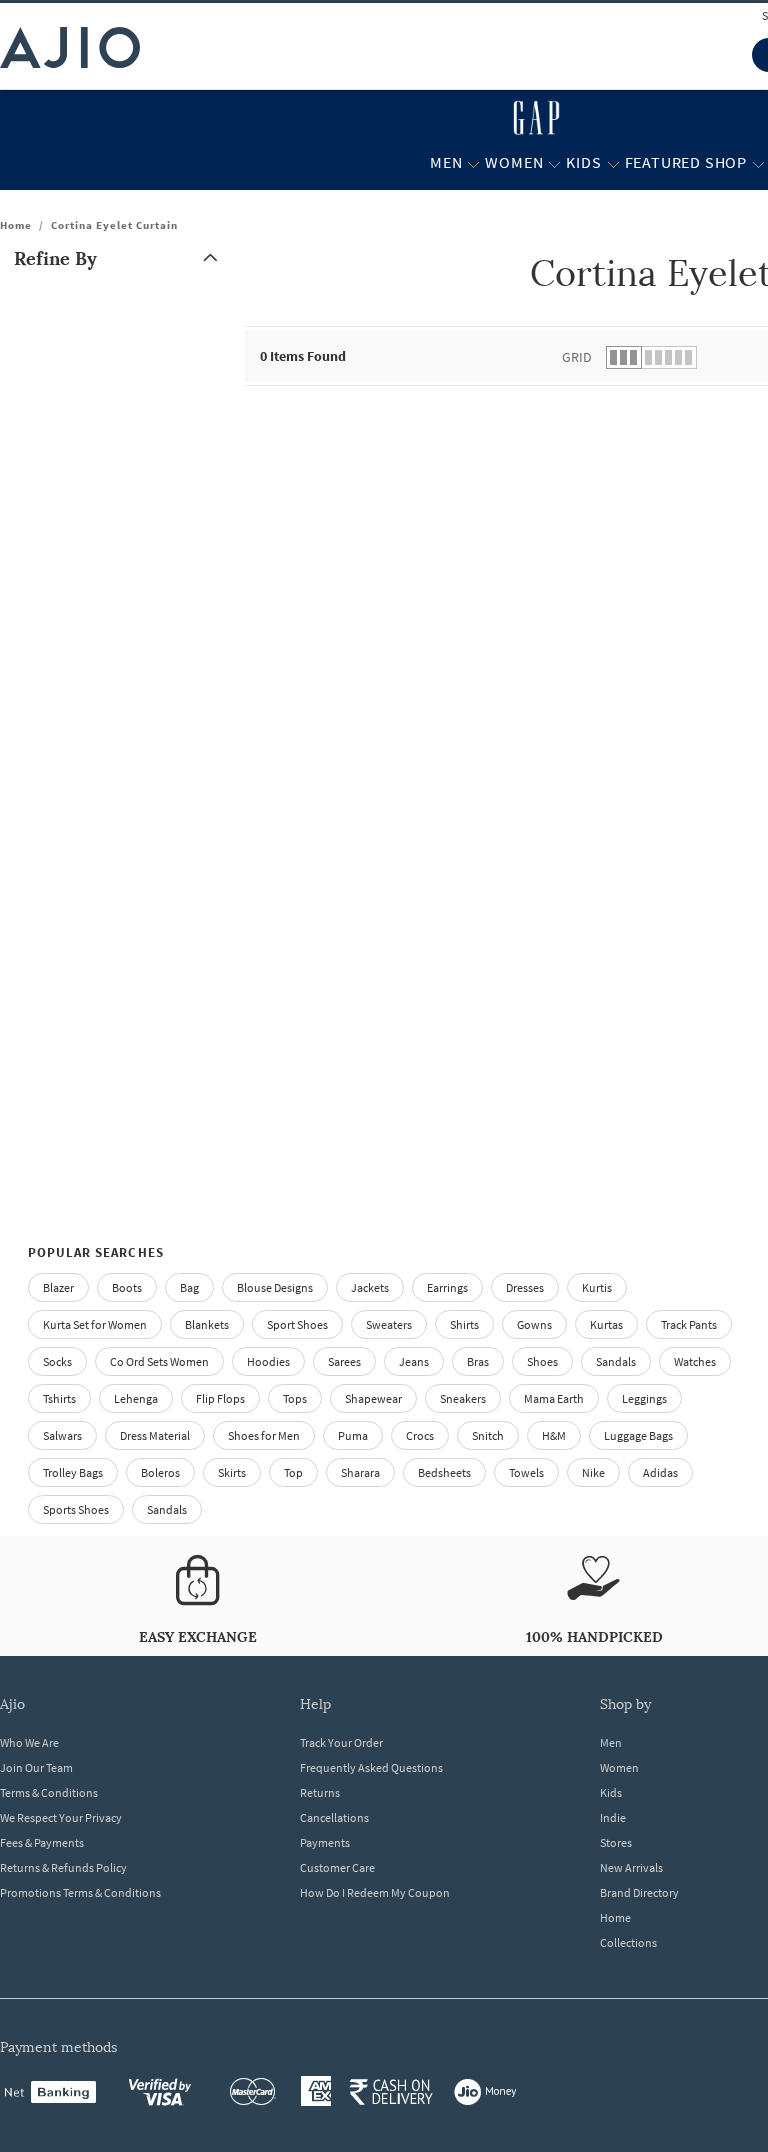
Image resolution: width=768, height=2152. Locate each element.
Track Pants (689, 1324)
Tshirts (59, 1398)
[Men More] (473, 163)
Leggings (644, 1398)
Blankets (207, 1324)
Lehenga (136, 1398)
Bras (478, 1361)
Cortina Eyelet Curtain (114, 225)
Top (293, 1472)
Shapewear (373, 1398)
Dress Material (155, 1435)
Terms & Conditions (49, 1792)
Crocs (420, 1435)
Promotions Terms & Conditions (80, 1892)
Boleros (160, 1472)
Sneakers (463, 1398)
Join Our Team (36, 1767)
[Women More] (554, 163)
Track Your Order (341, 1742)
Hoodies (268, 1361)
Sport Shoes (297, 1324)
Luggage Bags (638, 1435)
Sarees (344, 1361)
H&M (554, 1435)
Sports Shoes (76, 1509)
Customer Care (337, 1867)
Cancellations (334, 1817)
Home (16, 225)
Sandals (616, 1361)
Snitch (488, 1435)
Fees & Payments (42, 1842)
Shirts (464, 1324)
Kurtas (606, 1324)
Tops (295, 1398)
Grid (577, 357)
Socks (57, 1361)
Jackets (370, 1287)
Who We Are (29, 1742)
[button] (120, 258)
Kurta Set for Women (95, 1324)
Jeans (414, 1361)
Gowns (534, 1324)
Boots (127, 1287)
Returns (320, 1792)
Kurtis (597, 1287)
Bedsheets (444, 1472)
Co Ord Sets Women (159, 1361)
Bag (189, 1287)
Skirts (232, 1472)
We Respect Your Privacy (61, 1817)
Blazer (58, 1287)
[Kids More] (613, 163)
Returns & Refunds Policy (63, 1867)
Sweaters (389, 1324)
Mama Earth (554, 1398)
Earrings (447, 1287)
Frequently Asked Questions (371, 1767)
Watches (695, 1361)
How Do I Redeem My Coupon (375, 1892)
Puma (353, 1435)
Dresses (525, 1287)
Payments (325, 1842)
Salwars (62, 1435)
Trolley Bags (73, 1472)
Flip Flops (220, 1398)
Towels (526, 1472)
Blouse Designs (275, 1287)
